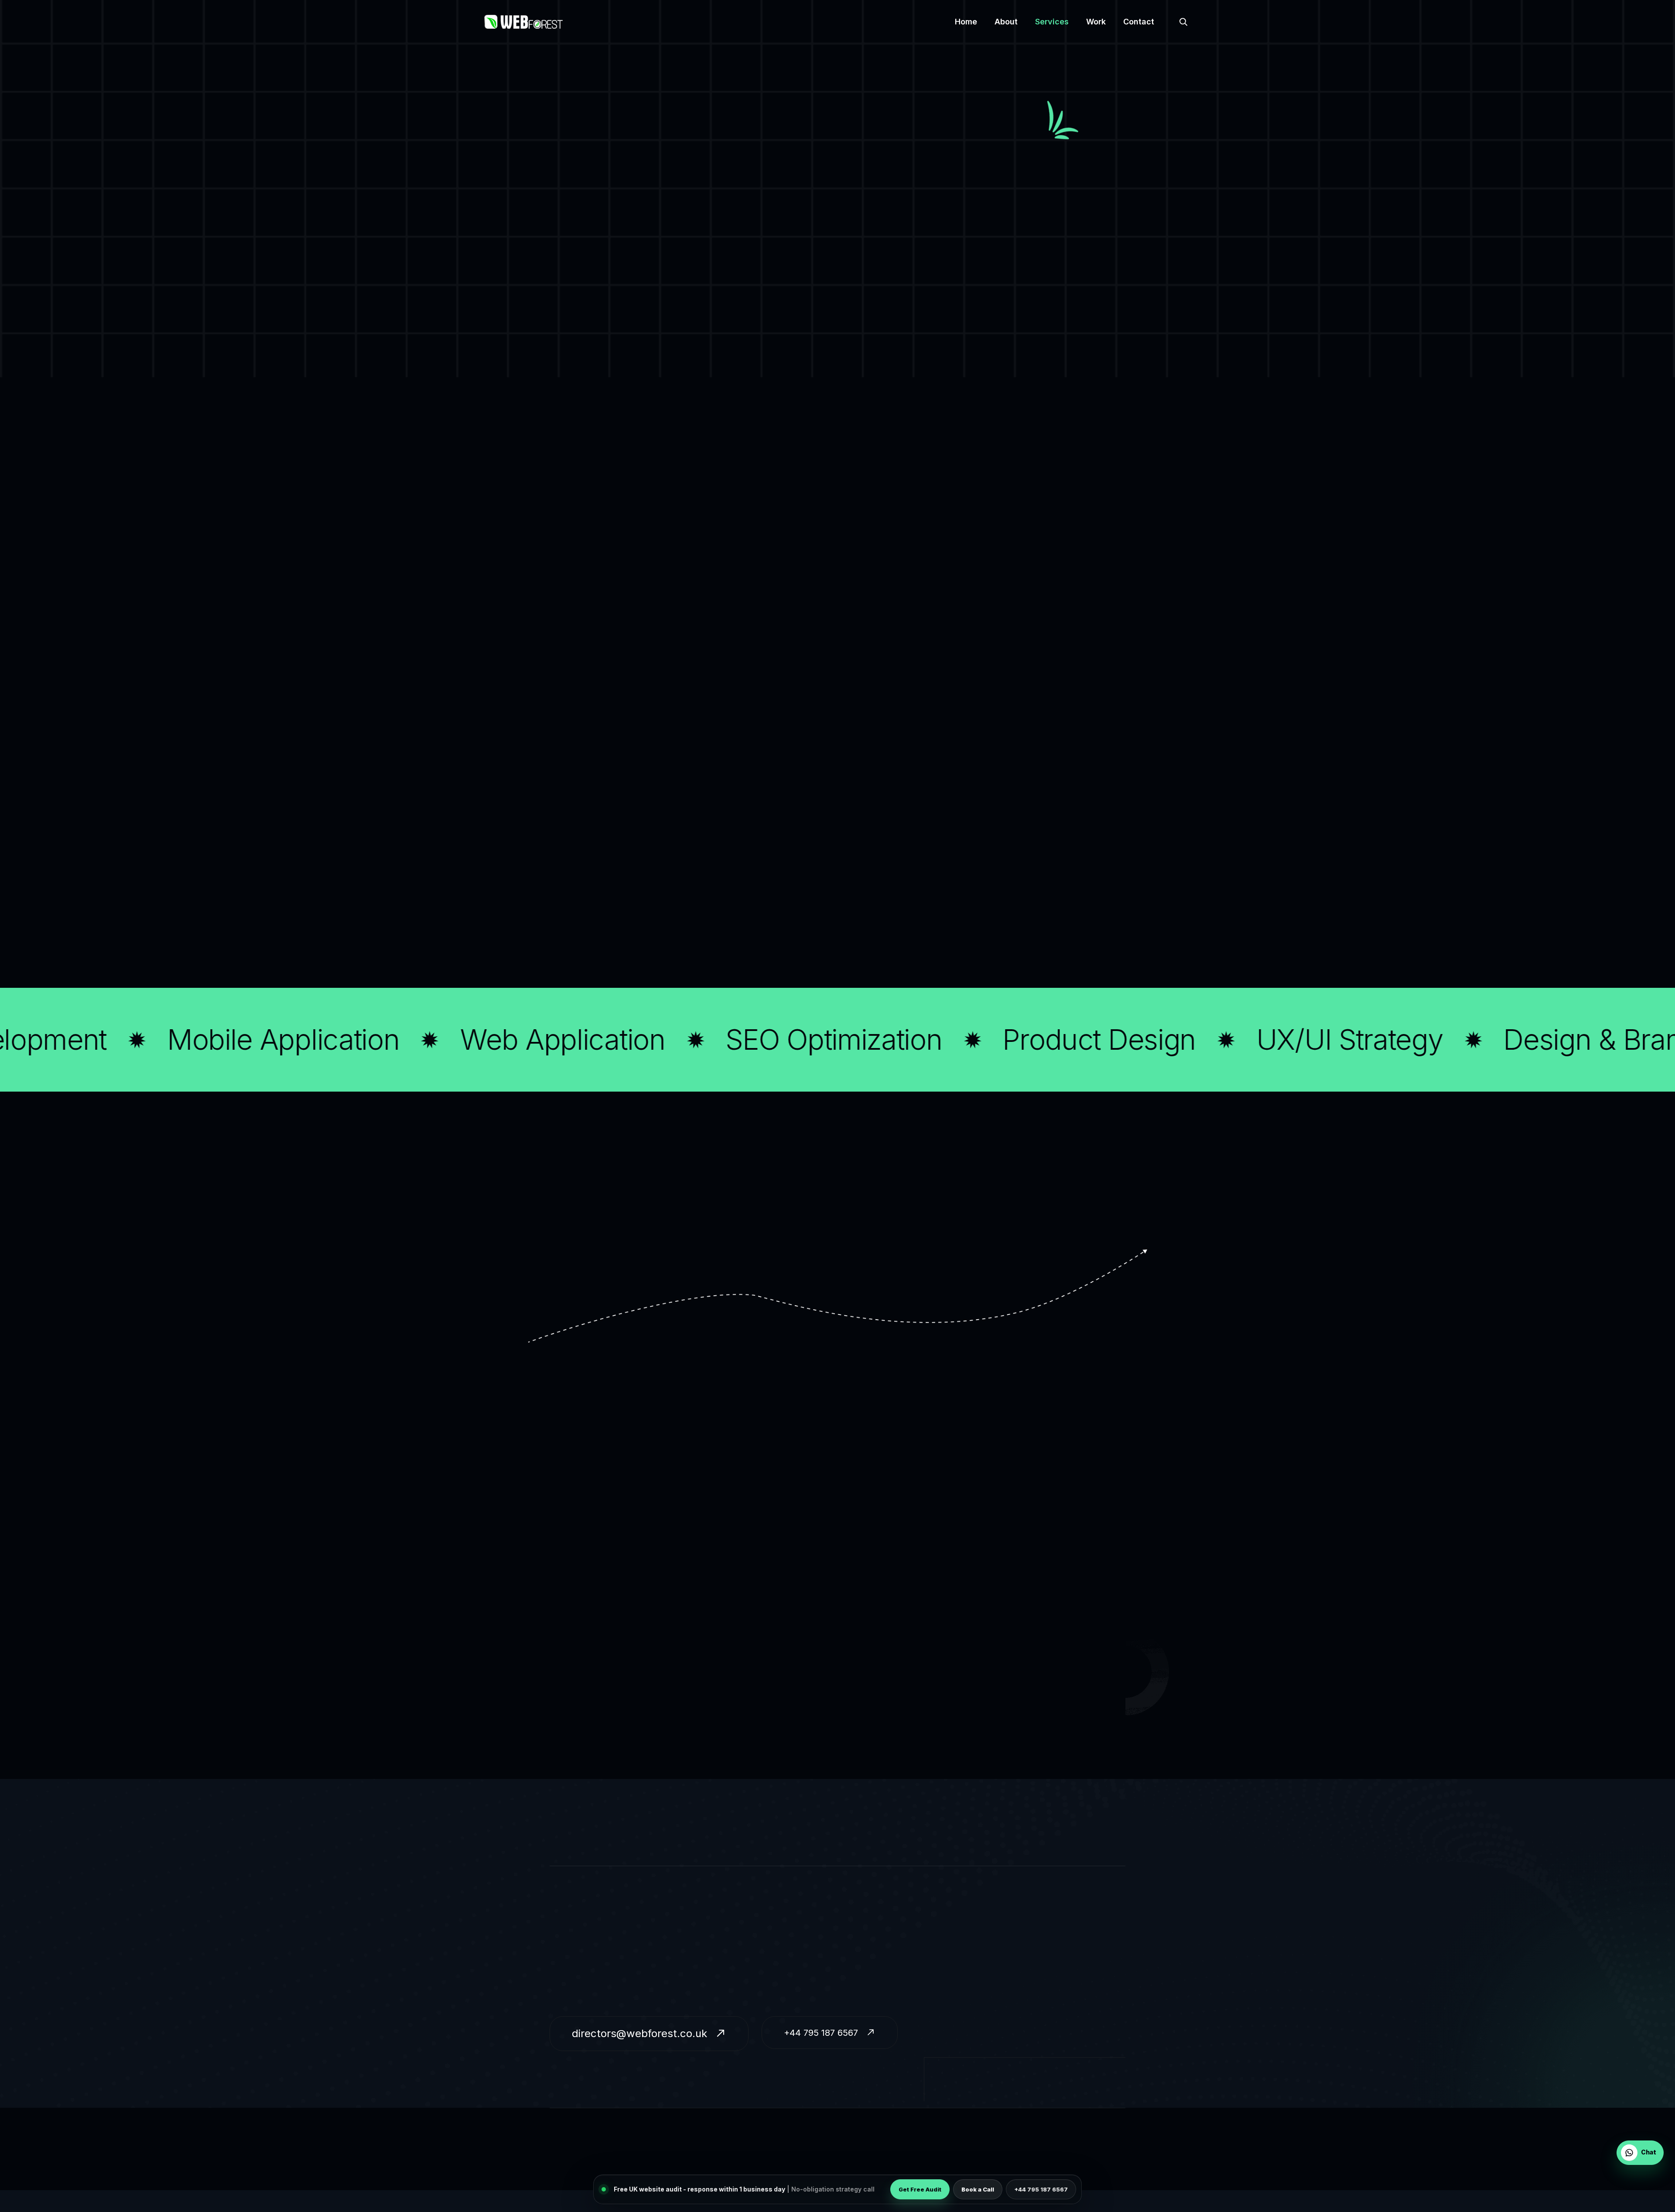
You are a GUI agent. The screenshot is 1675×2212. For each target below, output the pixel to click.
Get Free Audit (920, 2189)
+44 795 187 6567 (1041, 2189)
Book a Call (978, 2189)
